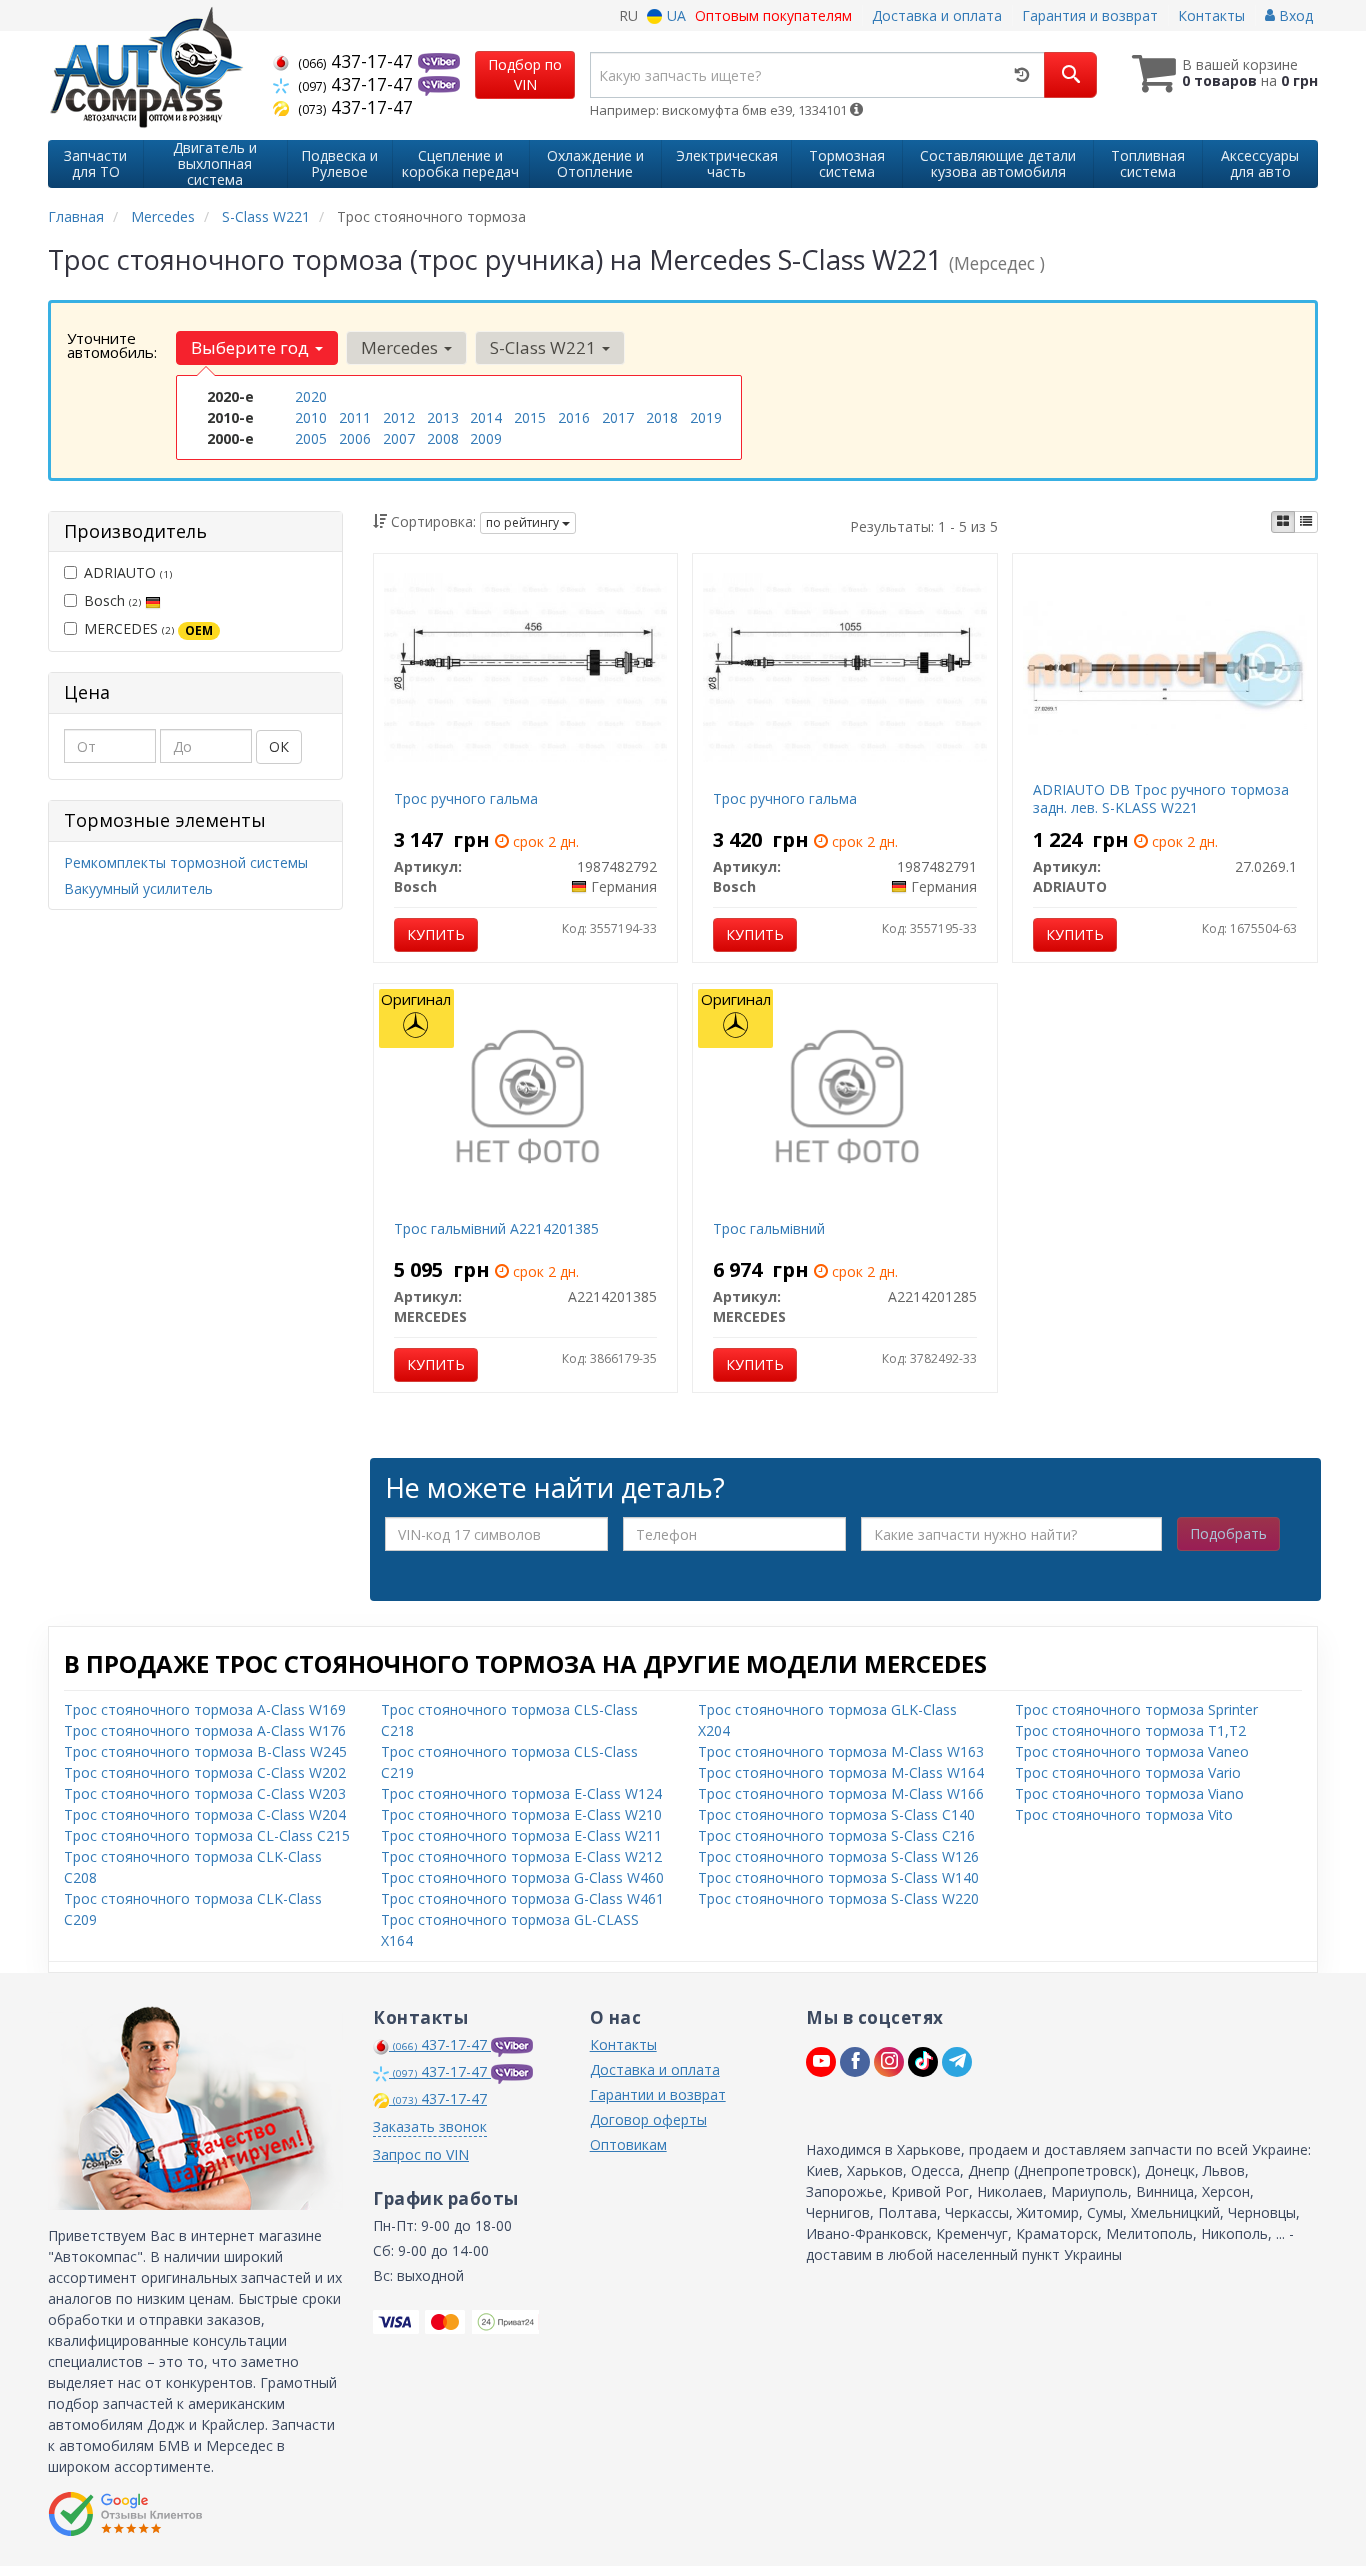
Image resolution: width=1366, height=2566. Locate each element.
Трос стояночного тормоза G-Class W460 (522, 1877)
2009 (486, 438)
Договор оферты (648, 2119)
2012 (399, 417)
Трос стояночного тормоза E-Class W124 (521, 1793)
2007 (399, 438)
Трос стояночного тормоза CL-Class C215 (207, 1835)
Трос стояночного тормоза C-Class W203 (205, 1793)
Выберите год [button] (252, 347)
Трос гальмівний (769, 1228)
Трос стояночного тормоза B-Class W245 (205, 1751)
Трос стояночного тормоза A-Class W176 (205, 1730)
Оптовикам (628, 2144)
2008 (443, 438)
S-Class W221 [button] (545, 347)
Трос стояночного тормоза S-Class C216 (836, 1835)
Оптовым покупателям (773, 15)
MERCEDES (148, 628)
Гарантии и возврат (658, 2094)
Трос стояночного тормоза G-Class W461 (522, 1898)
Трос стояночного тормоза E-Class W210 (521, 1814)
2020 (311, 396)
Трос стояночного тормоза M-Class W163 (841, 1751)
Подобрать (1228, 1533)
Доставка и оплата (937, 15)
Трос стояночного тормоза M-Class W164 (841, 1772)
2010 (311, 417)
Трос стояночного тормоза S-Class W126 (838, 1856)
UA (674, 15)
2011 (355, 417)
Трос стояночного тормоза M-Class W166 (841, 1793)
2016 (574, 417)
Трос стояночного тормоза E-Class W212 (521, 1856)
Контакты (1211, 15)
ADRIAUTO (128, 572)
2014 (486, 417)
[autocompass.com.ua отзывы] (125, 2514)
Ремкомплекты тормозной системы (186, 862)
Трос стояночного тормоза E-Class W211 (521, 1835)
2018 (662, 417)
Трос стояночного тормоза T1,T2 (1130, 1730)
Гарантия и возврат (1090, 15)
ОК (279, 746)
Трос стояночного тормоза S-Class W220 (838, 1898)
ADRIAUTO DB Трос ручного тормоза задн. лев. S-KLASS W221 (1161, 798)
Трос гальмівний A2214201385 (496, 1228)
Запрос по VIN (421, 2154)
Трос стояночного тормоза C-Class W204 (205, 1814)
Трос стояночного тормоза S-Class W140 (838, 1877)
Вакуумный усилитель (138, 888)
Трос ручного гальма (466, 798)
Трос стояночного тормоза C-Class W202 (205, 1772)
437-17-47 (358, 61)
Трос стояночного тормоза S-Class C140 (836, 1814)
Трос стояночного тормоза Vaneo (1132, 1751)
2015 (530, 417)
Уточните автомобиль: (112, 345)
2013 (443, 417)
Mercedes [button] (401, 347)
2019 (706, 417)
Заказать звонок (430, 2126)
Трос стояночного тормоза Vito (1124, 1814)
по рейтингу (524, 522)
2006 (355, 438)
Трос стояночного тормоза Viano (1129, 1793)
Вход (1294, 15)
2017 (618, 417)
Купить (436, 934)
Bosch (112, 600)
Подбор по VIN (525, 74)
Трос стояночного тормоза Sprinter (1136, 1709)
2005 (311, 438)
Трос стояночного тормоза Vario (1128, 1772)
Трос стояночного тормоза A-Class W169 (205, 1709)
